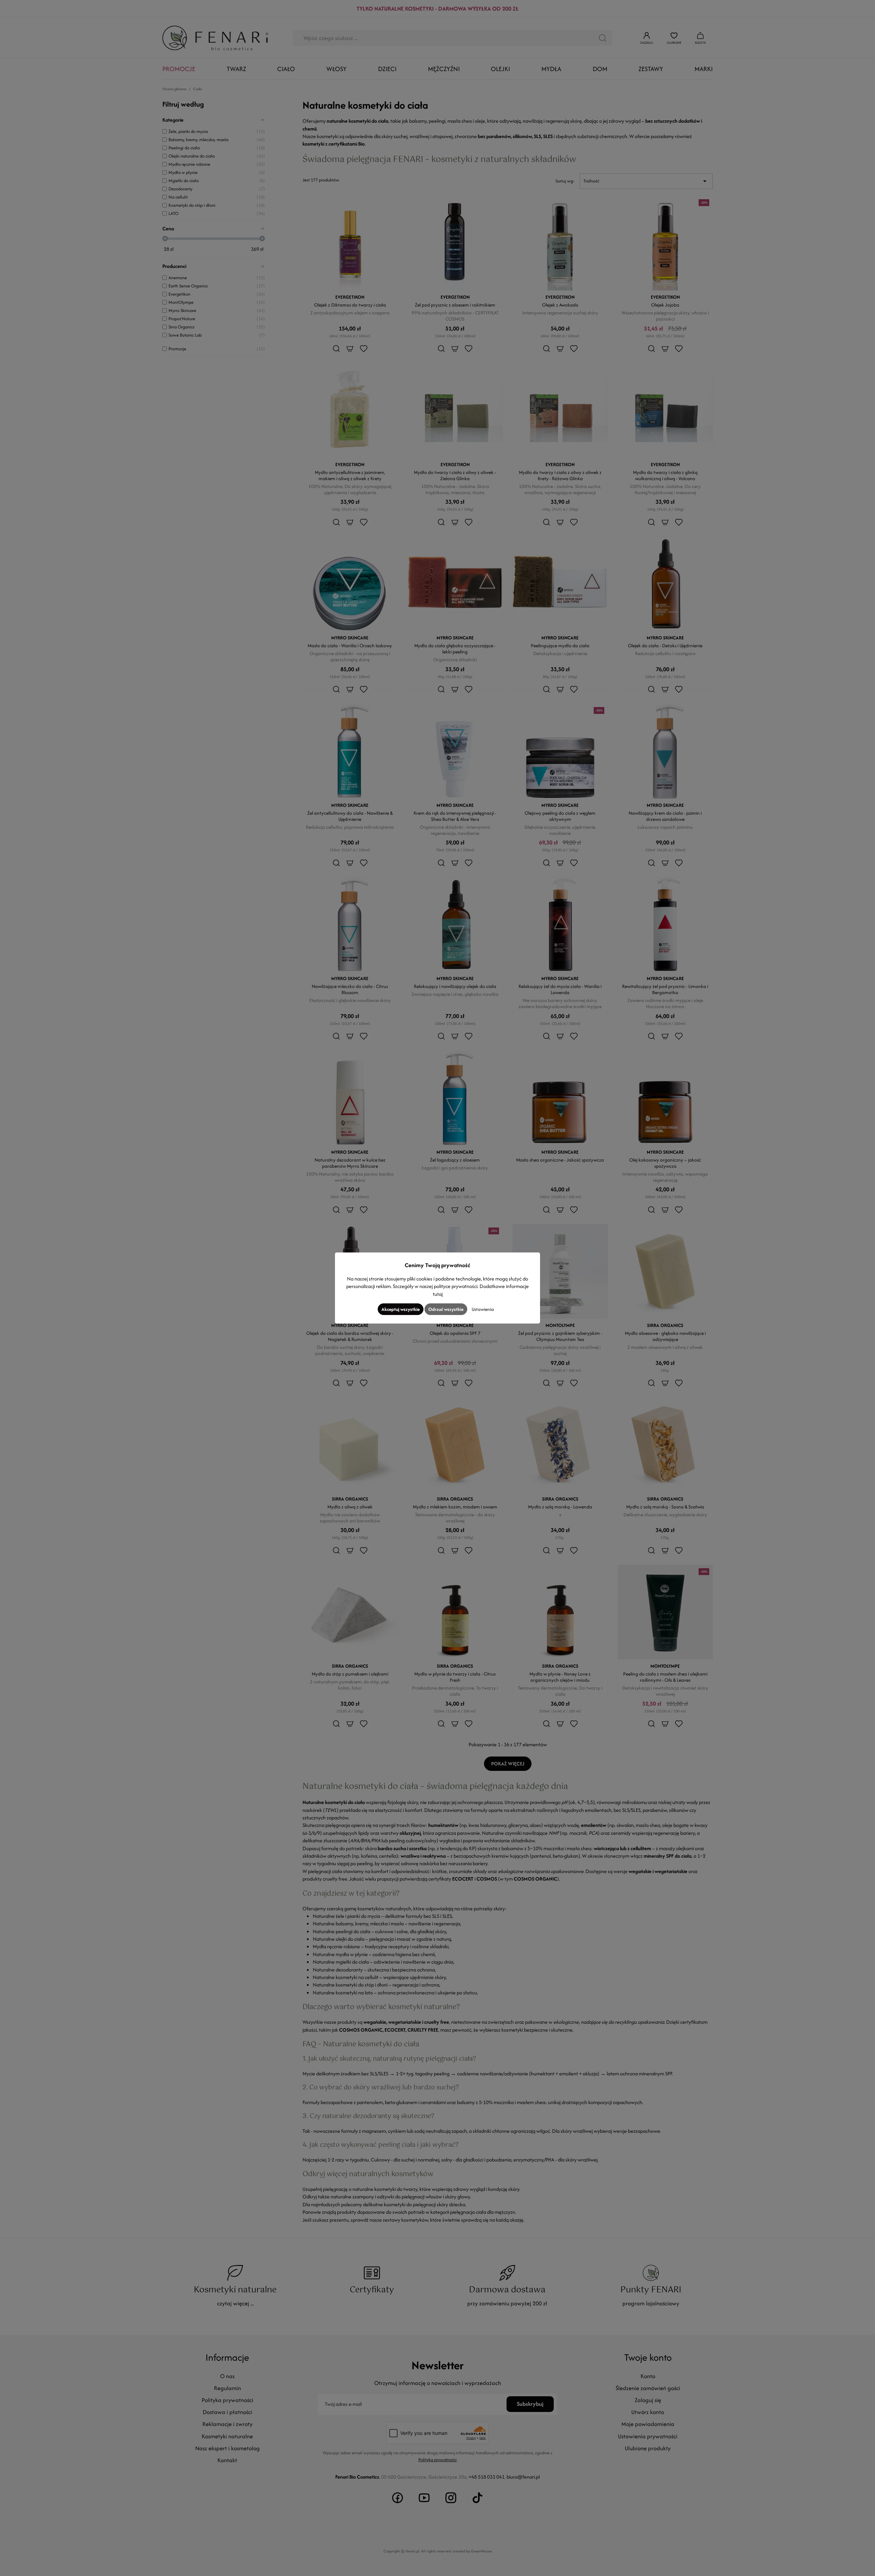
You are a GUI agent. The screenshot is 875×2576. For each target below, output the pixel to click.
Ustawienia (483, 1309)
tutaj (438, 1294)
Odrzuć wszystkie (446, 1309)
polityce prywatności (456, 1286)
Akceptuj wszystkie (401, 1309)
